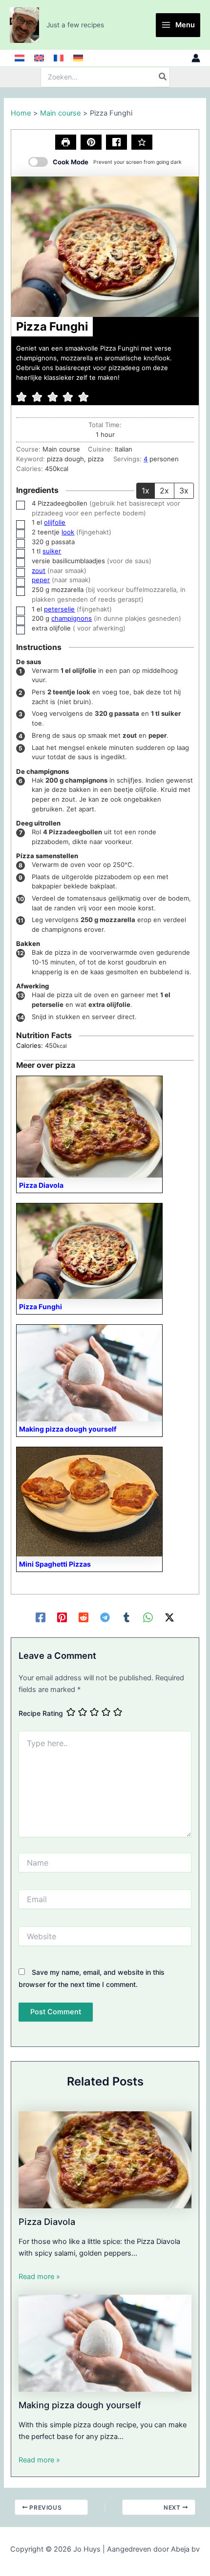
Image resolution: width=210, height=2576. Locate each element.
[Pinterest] (62, 1617)
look (68, 532)
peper (41, 580)
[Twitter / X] (169, 1617)
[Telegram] (105, 1617)
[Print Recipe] (66, 142)
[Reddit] (84, 1617)
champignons (72, 618)
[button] (91, 142)
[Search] (163, 77)
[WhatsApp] (148, 1617)
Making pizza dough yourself (80, 2405)
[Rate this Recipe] (142, 142)
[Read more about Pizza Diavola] (105, 2159)
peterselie (59, 609)
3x (184, 491)
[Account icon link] (196, 58)
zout (39, 570)
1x (146, 491)
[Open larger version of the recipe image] (105, 246)
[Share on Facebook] (116, 142)
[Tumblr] (126, 1617)
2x (164, 491)
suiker (52, 551)
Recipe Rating (41, 1713)
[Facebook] (41, 1617)
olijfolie (55, 522)
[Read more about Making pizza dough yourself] (105, 2342)
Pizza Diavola (47, 2222)
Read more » (39, 2277)
